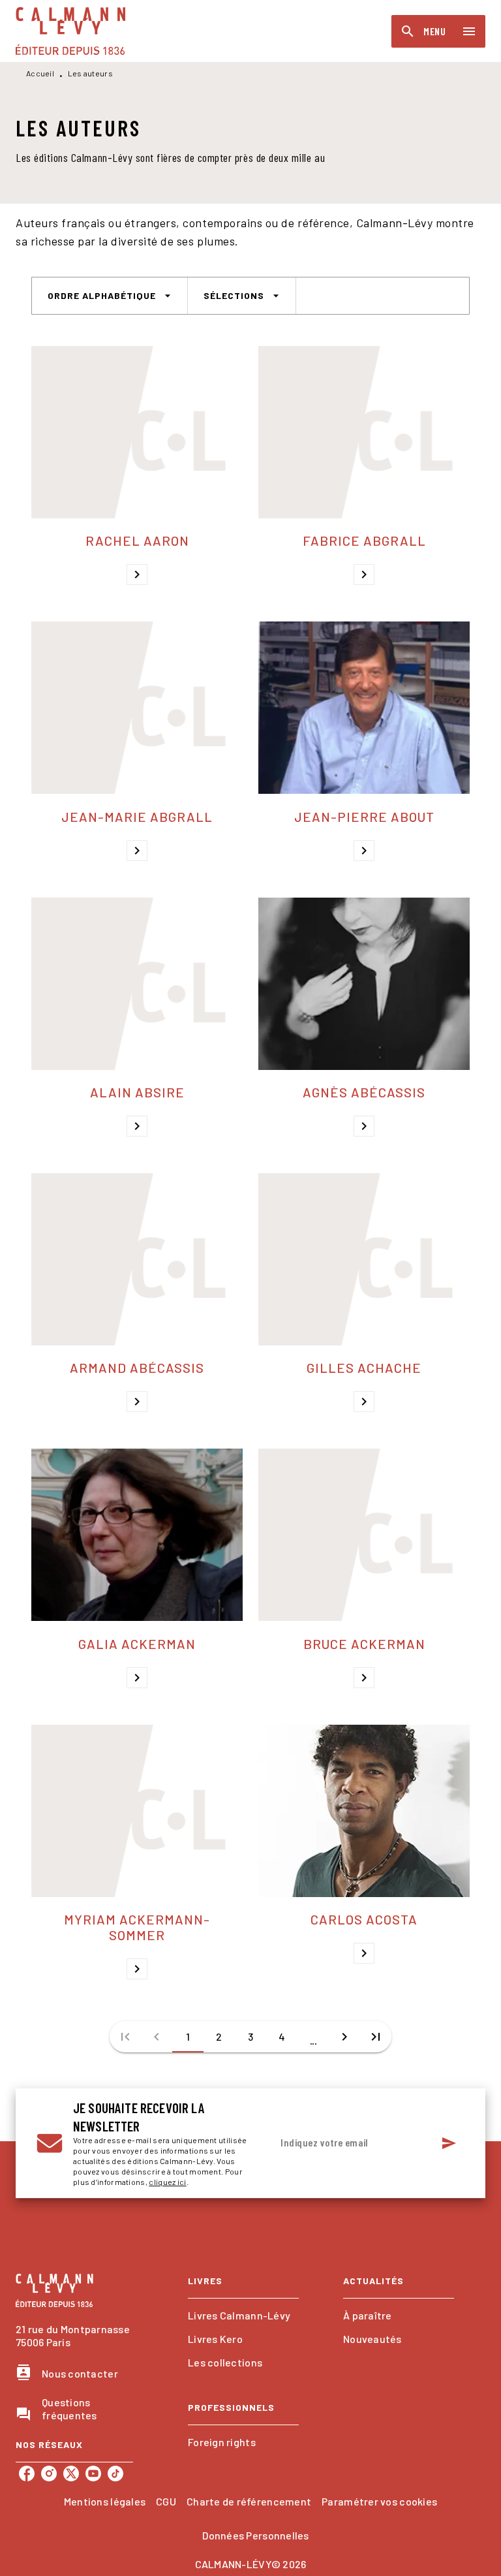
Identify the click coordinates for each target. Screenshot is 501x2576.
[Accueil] (70, 31)
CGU (166, 2501)
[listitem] (27, 2474)
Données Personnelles (255, 2535)
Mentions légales (105, 2501)
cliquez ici (167, 2182)
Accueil (40, 73)
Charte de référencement (249, 2501)
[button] (110, 296)
